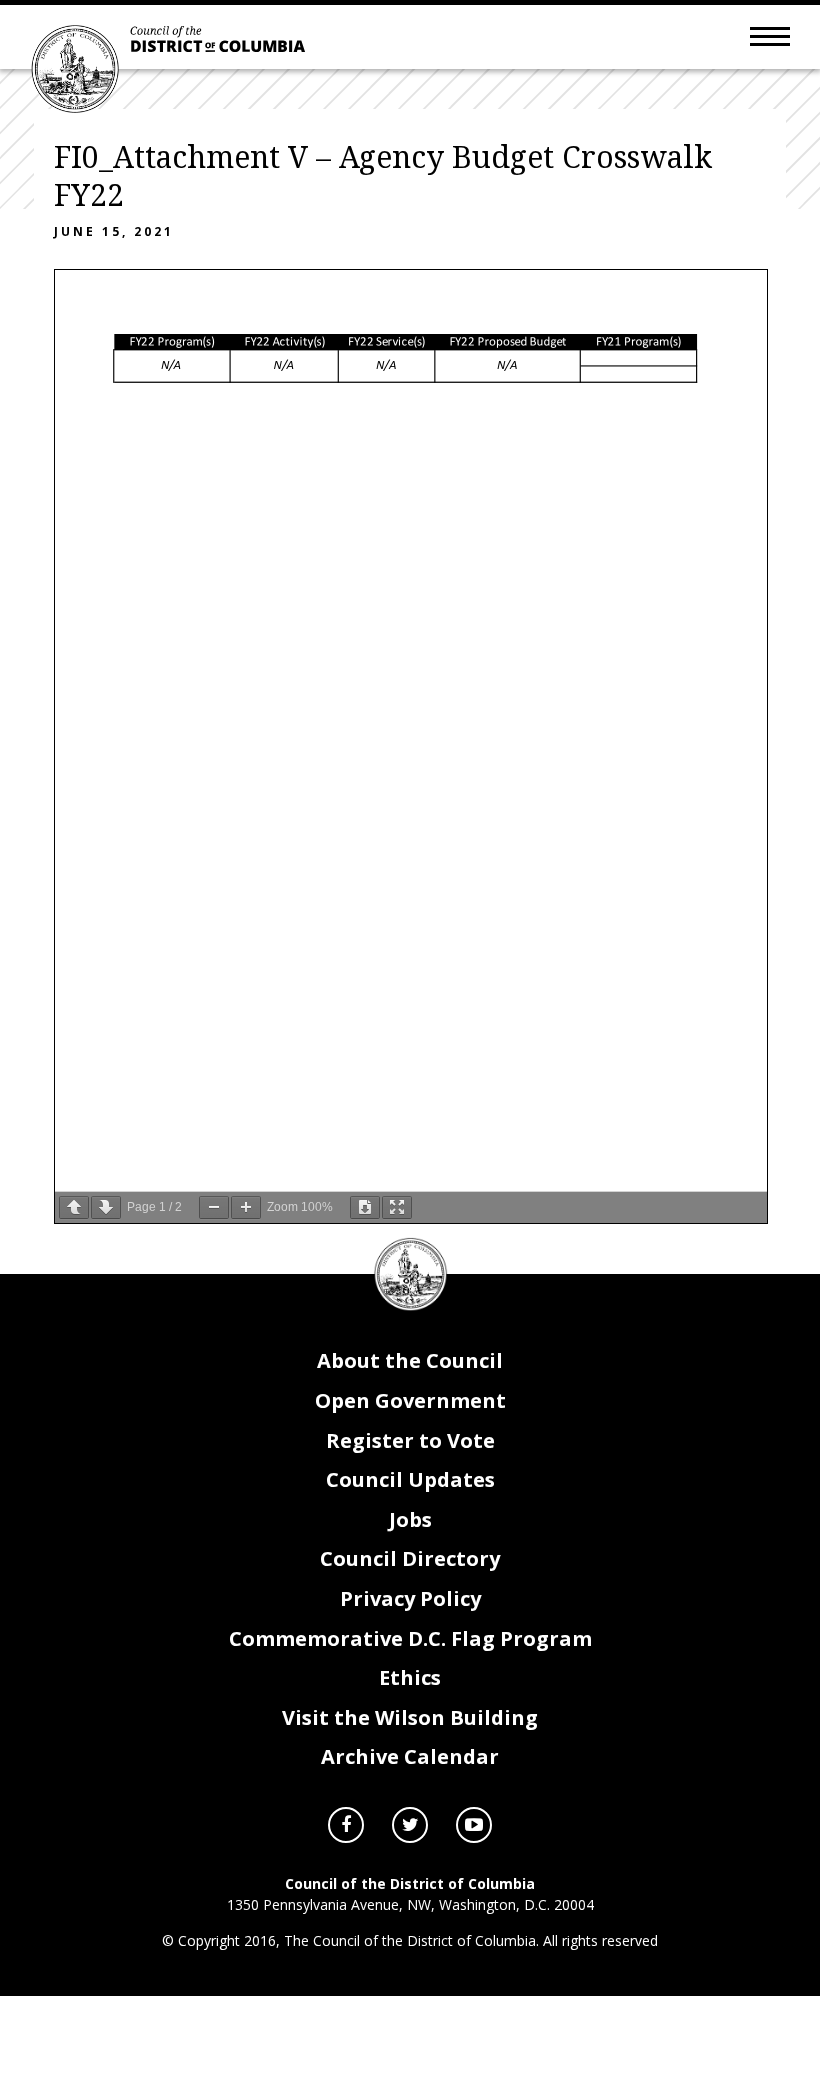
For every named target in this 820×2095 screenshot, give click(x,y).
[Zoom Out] (214, 1207)
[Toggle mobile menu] (770, 35)
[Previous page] (74, 1207)
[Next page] (106, 1207)
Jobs (410, 1519)
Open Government (410, 1400)
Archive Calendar (410, 1756)
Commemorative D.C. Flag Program (410, 1638)
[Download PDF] (365, 1207)
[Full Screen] (397, 1207)
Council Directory (410, 1558)
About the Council (410, 1360)
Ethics (410, 1677)
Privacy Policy (410, 1598)
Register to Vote (410, 1440)
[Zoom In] (246, 1207)
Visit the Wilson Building (410, 1717)
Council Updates (410, 1479)
